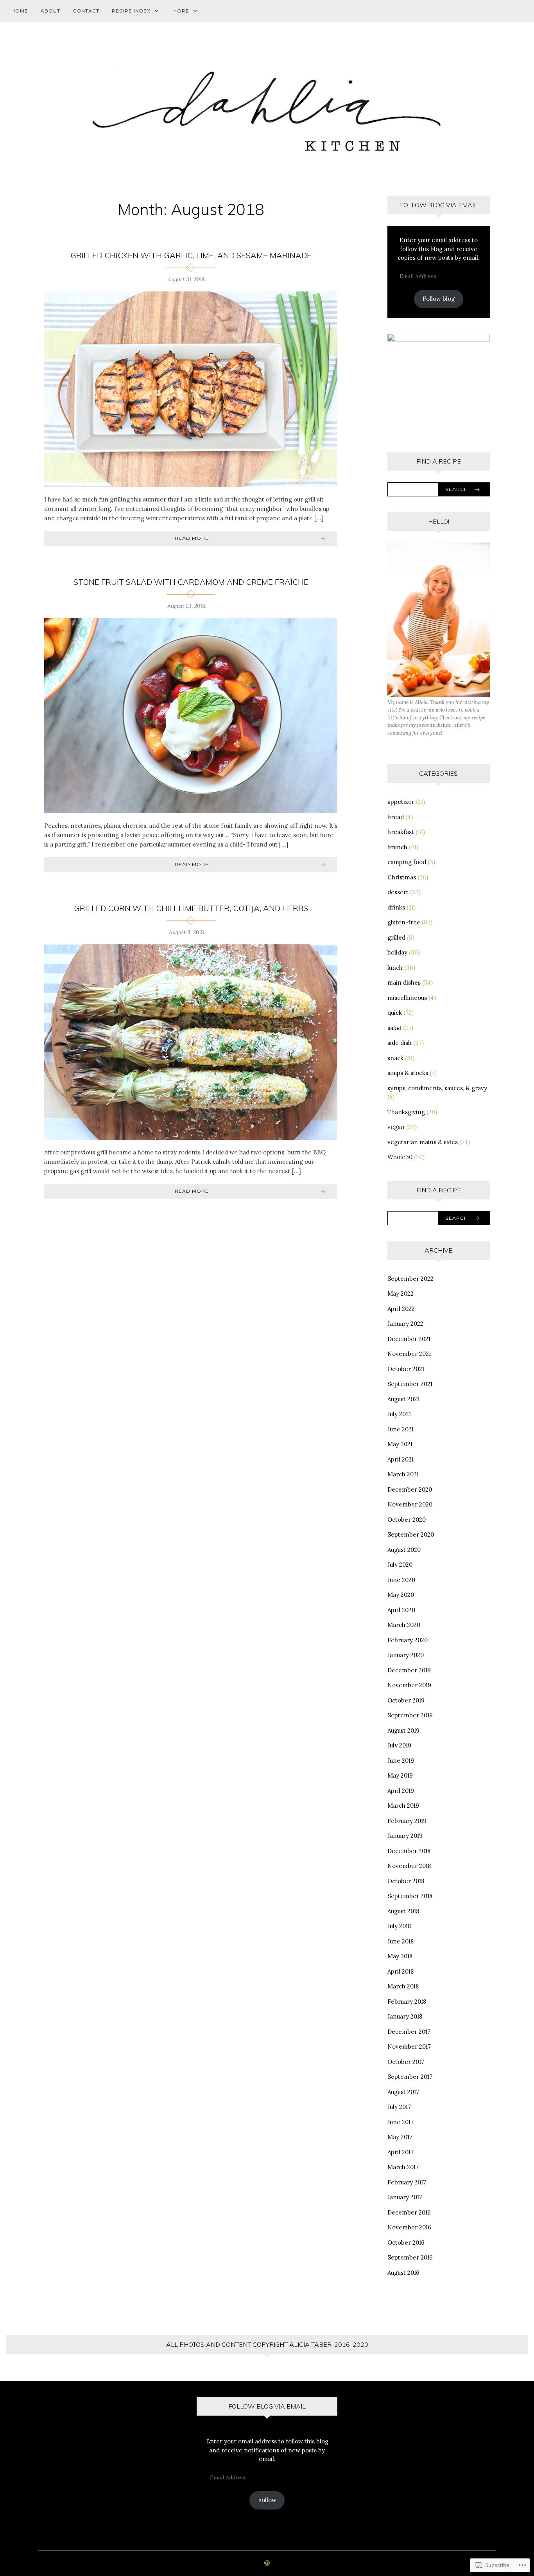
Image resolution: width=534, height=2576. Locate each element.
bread (396, 817)
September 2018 (410, 1896)
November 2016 (409, 2227)
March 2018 (403, 1986)
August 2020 (404, 1550)
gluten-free (404, 922)
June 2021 (400, 1429)
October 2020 (407, 1520)
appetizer (401, 802)
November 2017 (409, 2047)
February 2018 (407, 2002)
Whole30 (400, 1157)
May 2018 (400, 1956)
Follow (267, 2500)
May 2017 (400, 2137)
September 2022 (410, 1279)
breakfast (401, 832)
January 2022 (405, 1324)
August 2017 (403, 2092)
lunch (395, 968)
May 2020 (401, 1595)
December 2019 (409, 1670)
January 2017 (405, 2197)
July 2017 (399, 2107)
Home (20, 11)
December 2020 (410, 1489)
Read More (192, 538)
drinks (396, 907)
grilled (396, 937)
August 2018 (403, 1911)
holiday (397, 952)
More (181, 11)
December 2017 (409, 2032)
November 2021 (409, 1354)
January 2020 (406, 1655)
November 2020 (410, 1504)
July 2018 (399, 1926)
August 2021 (403, 1399)
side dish (400, 1043)
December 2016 (409, 2212)
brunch (397, 847)
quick (395, 1013)
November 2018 (409, 1866)
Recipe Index (131, 11)
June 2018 (400, 1941)
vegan (396, 1127)
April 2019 (401, 1791)
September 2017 (410, 2077)
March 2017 (403, 2167)
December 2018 (409, 1851)
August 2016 (403, 2273)
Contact (86, 11)
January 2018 (405, 2016)
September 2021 (410, 1384)
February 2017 (407, 2182)
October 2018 (406, 1881)
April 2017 (400, 2152)
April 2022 (401, 1309)
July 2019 (399, 1745)
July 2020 (400, 1565)
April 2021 (400, 1459)
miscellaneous (407, 998)
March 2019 (403, 1806)
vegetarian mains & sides (423, 1142)
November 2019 (409, 1685)
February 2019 (407, 1821)
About (50, 11)
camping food (407, 862)
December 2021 (409, 1339)
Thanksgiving (406, 1112)
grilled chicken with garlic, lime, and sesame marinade (191, 255)
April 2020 (401, 1610)
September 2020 (411, 1534)
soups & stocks (408, 1073)
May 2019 (400, 1775)
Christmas (402, 877)
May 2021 (400, 1444)
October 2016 (406, 2243)
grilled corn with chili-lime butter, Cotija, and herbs (191, 908)
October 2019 (406, 1700)
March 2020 (404, 1625)
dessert (398, 892)
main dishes (404, 982)
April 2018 (400, 1971)
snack (395, 1058)
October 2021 (406, 1369)
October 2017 (406, 2062)
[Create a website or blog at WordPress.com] (267, 2564)
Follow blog (439, 299)
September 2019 (410, 1715)
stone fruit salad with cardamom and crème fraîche (191, 582)
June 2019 (401, 1761)
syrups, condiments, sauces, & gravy (437, 1088)
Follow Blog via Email (439, 205)
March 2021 (403, 1474)
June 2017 (400, 2122)
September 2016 (410, 2257)
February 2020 (408, 1640)
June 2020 (401, 1580)
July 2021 (399, 1414)
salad (394, 1028)
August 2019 (403, 1730)
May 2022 (400, 1293)
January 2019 (405, 1836)
